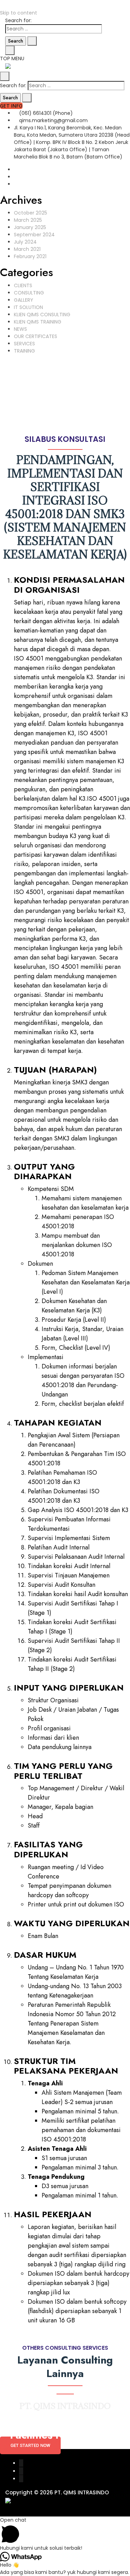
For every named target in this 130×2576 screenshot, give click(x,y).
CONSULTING (29, 293)
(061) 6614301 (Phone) (45, 113)
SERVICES (24, 344)
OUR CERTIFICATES (36, 336)
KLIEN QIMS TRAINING (38, 322)
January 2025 (30, 227)
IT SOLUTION (28, 307)
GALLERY (24, 300)
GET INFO (11, 106)
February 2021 (30, 256)
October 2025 (31, 213)
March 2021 (27, 249)
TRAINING (24, 351)
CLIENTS (23, 285)
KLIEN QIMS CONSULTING (42, 315)
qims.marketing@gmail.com (53, 120)
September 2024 (34, 235)
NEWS (20, 329)
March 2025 (28, 220)
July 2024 (25, 242)
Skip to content (19, 13)
